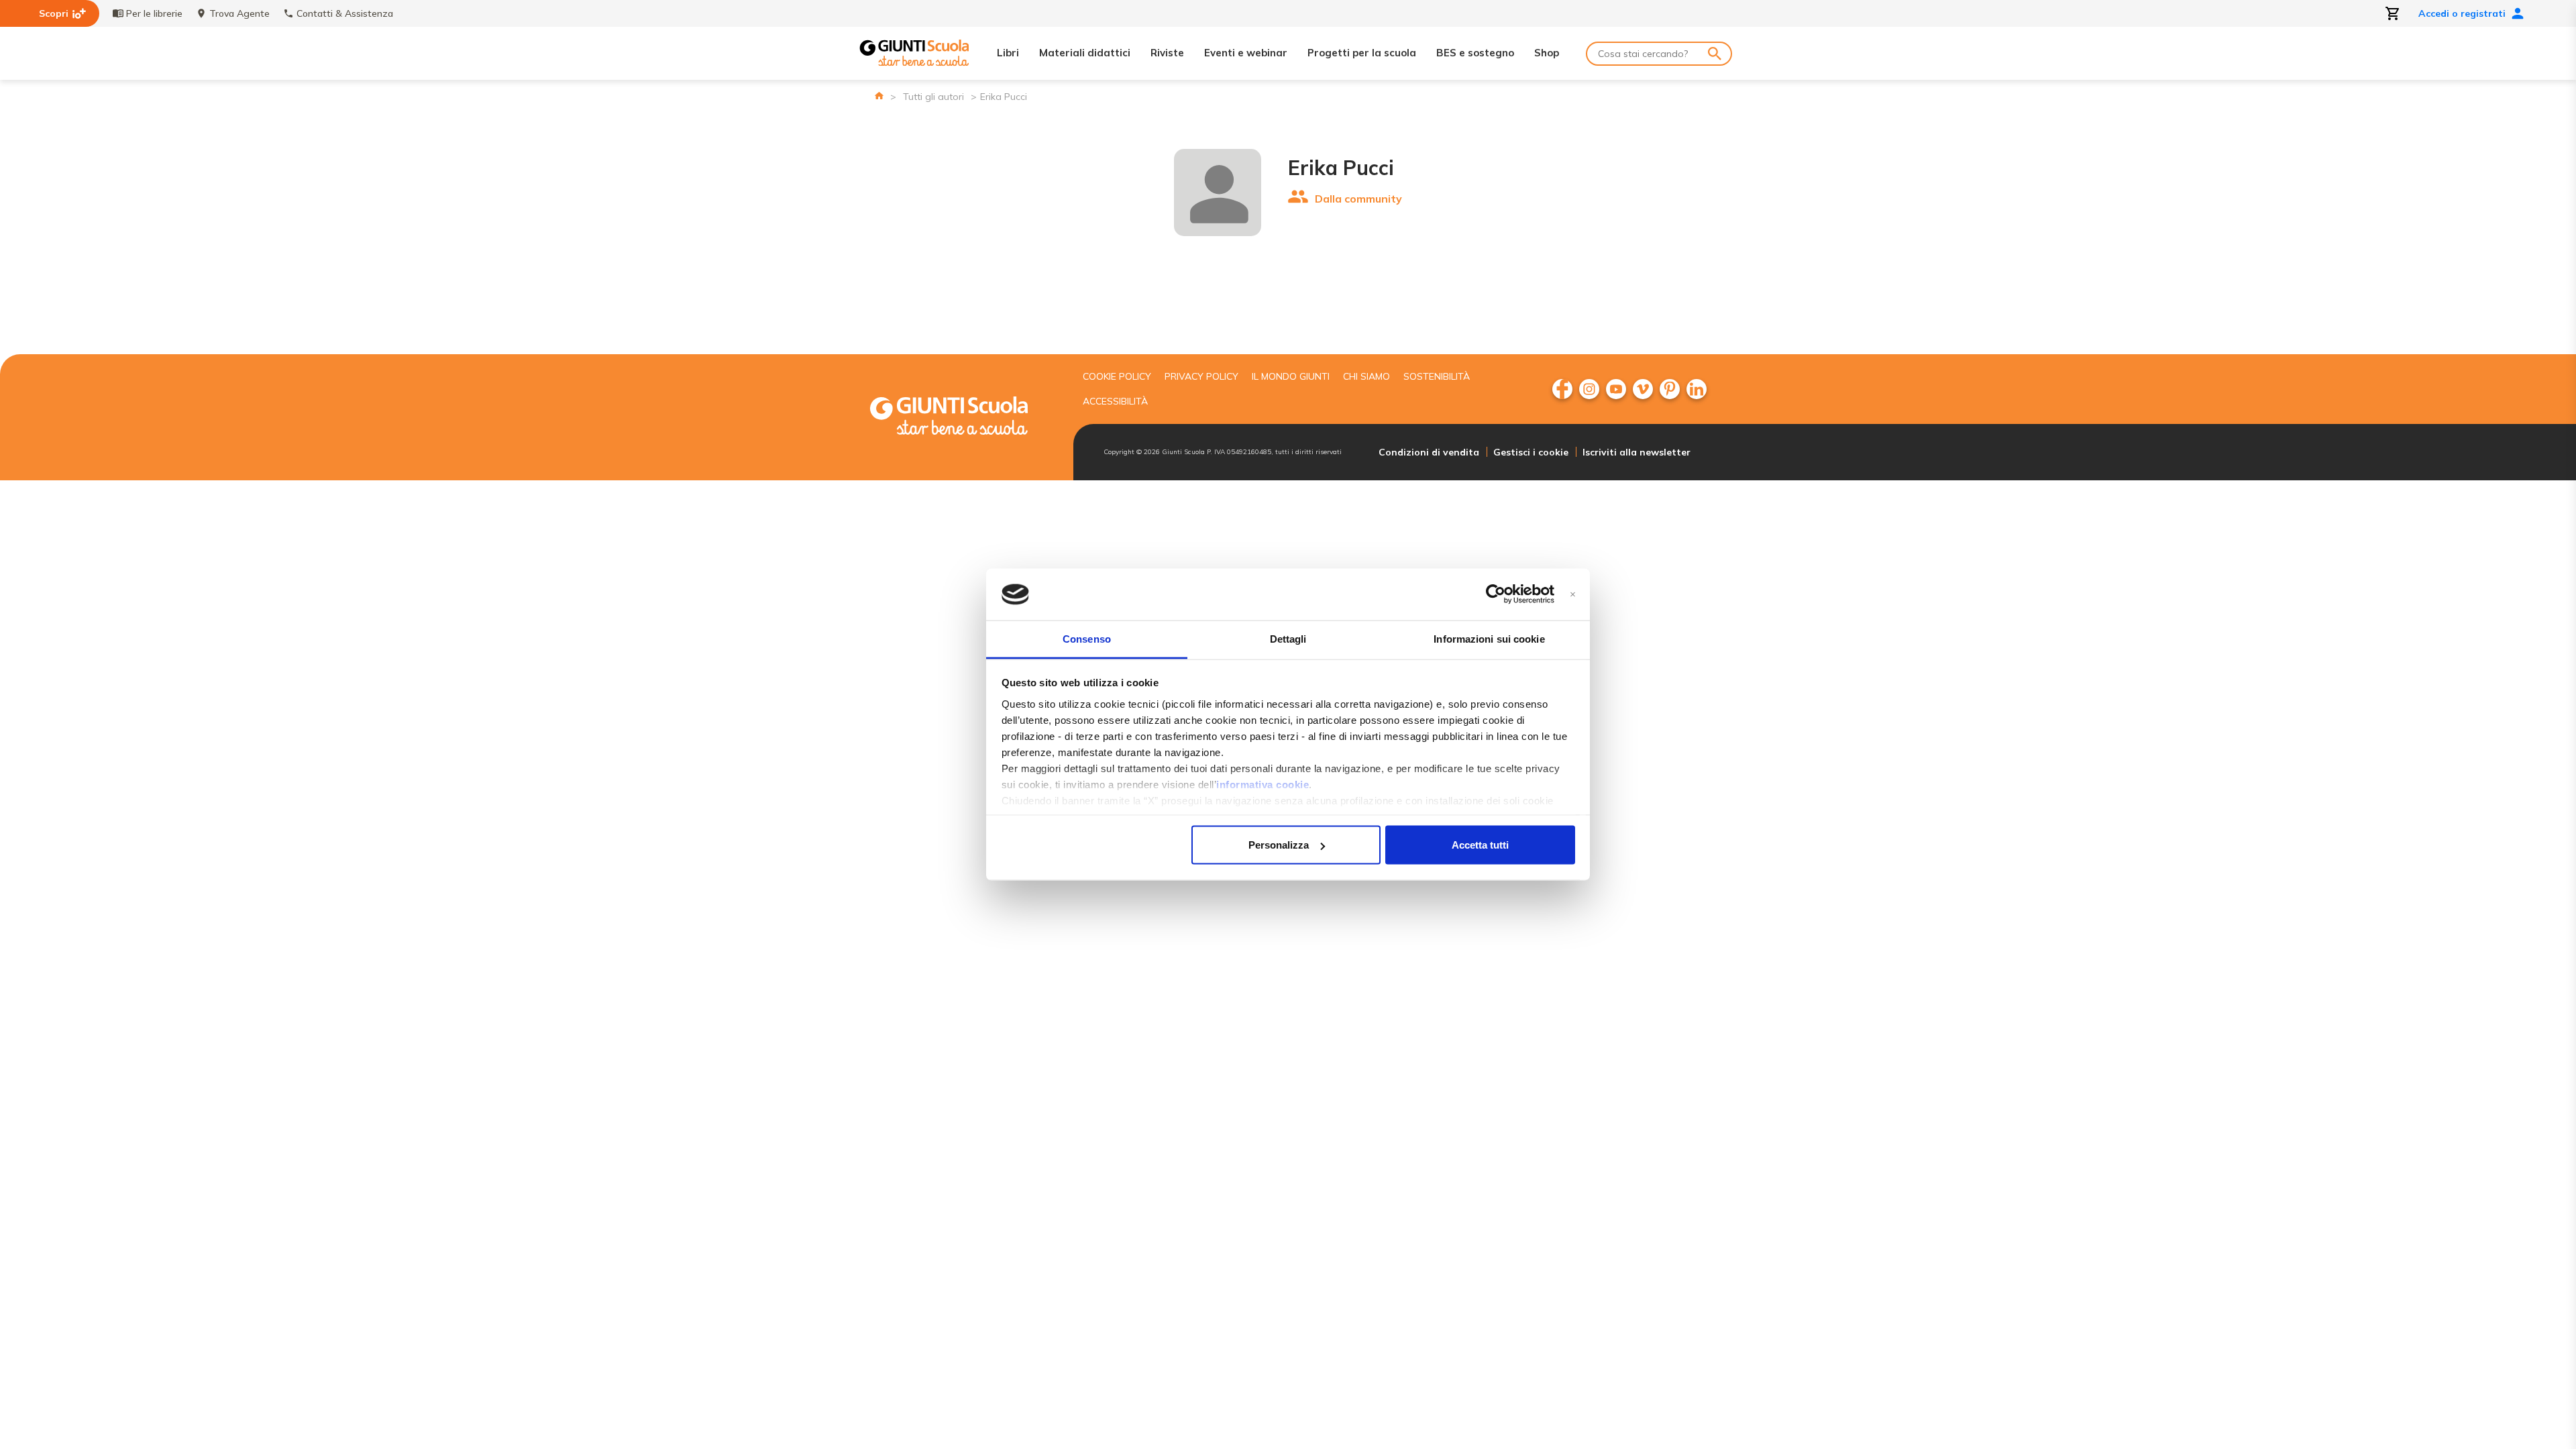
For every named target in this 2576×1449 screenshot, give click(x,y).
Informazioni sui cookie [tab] (1489, 638)
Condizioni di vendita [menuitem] (1429, 452)
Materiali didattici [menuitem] (1085, 53)
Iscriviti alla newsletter (1636, 452)
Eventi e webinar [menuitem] (1246, 53)
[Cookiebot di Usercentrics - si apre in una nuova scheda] (1496, 594)
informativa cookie (1263, 784)
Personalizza (1279, 845)
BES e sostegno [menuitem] (1475, 53)
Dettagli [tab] (1288, 638)
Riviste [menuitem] (1167, 53)
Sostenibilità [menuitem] (1437, 376)
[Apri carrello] (2393, 13)
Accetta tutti (1480, 845)
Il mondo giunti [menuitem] (1291, 376)
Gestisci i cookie (1531, 452)
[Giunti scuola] (963, 418)
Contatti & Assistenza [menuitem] (345, 13)
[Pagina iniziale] (879, 96)
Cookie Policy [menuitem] (1117, 376)
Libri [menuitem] (1008, 53)
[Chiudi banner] (1573, 595)
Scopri (54, 13)
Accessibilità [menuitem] (1115, 401)
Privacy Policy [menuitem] (1201, 376)
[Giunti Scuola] (914, 53)
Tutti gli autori (933, 97)
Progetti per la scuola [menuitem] (1362, 53)
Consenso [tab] (1087, 638)
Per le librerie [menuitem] (154, 13)
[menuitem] (1562, 389)
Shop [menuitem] (1547, 53)
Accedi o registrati (2462, 13)
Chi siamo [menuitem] (1366, 376)
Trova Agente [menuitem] (239, 13)
